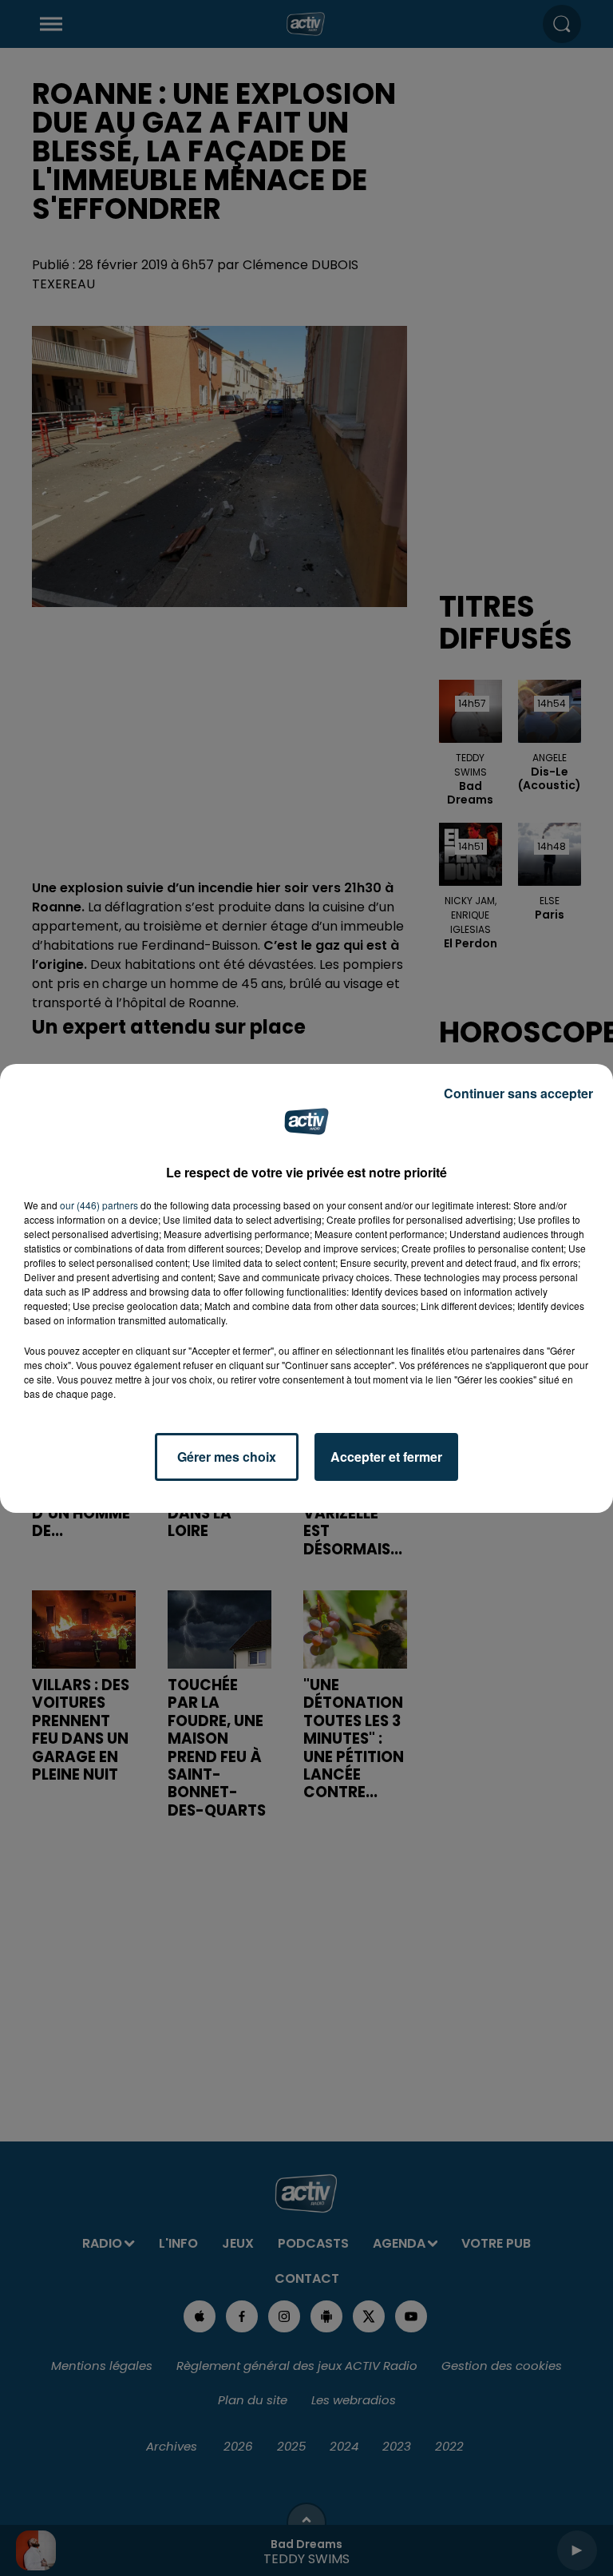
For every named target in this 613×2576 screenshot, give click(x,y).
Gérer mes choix (227, 1457)
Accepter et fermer (386, 1457)
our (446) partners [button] (99, 1205)
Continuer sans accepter (518, 1093)
